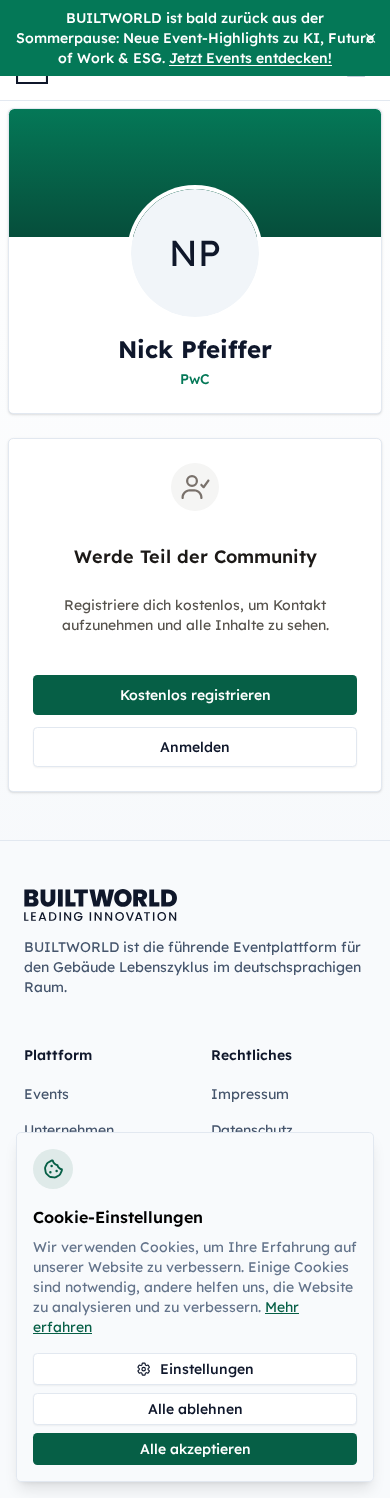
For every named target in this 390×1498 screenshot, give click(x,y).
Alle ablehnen (195, 1409)
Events (46, 1094)
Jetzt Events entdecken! (250, 58)
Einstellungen (207, 1369)
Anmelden (195, 747)
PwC (195, 379)
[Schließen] (370, 38)
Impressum (250, 1094)
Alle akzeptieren (195, 1449)
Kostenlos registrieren (195, 695)
